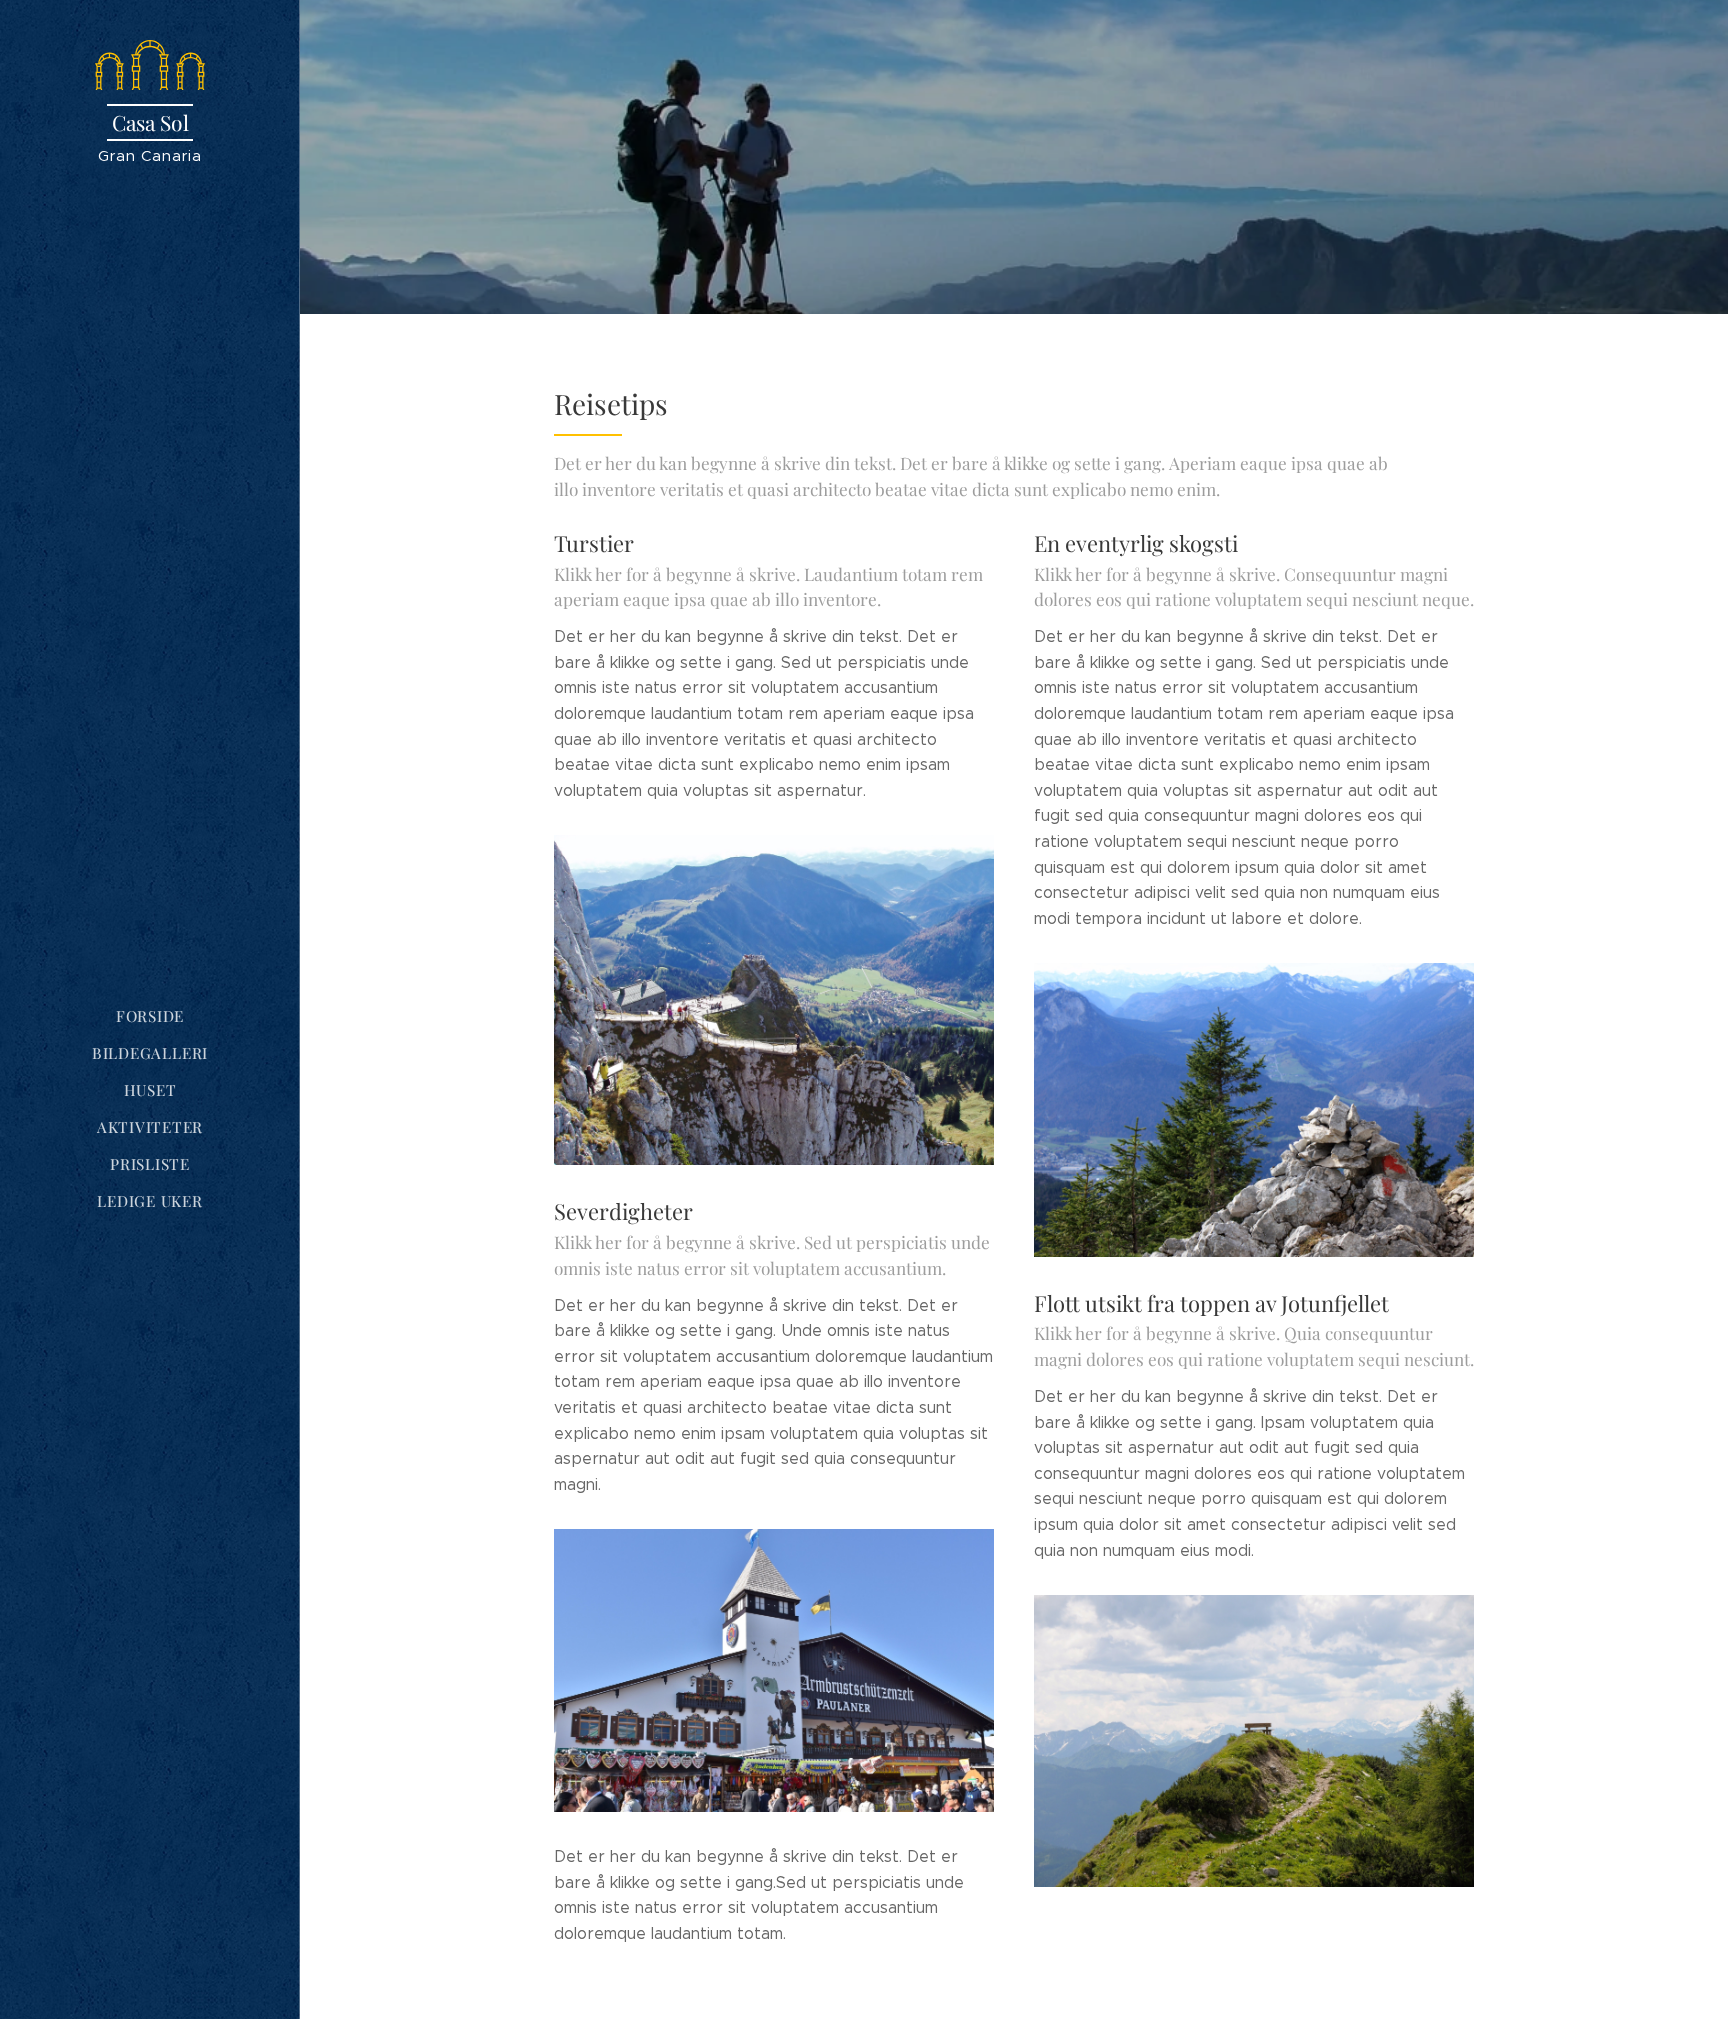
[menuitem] (150, 1016)
